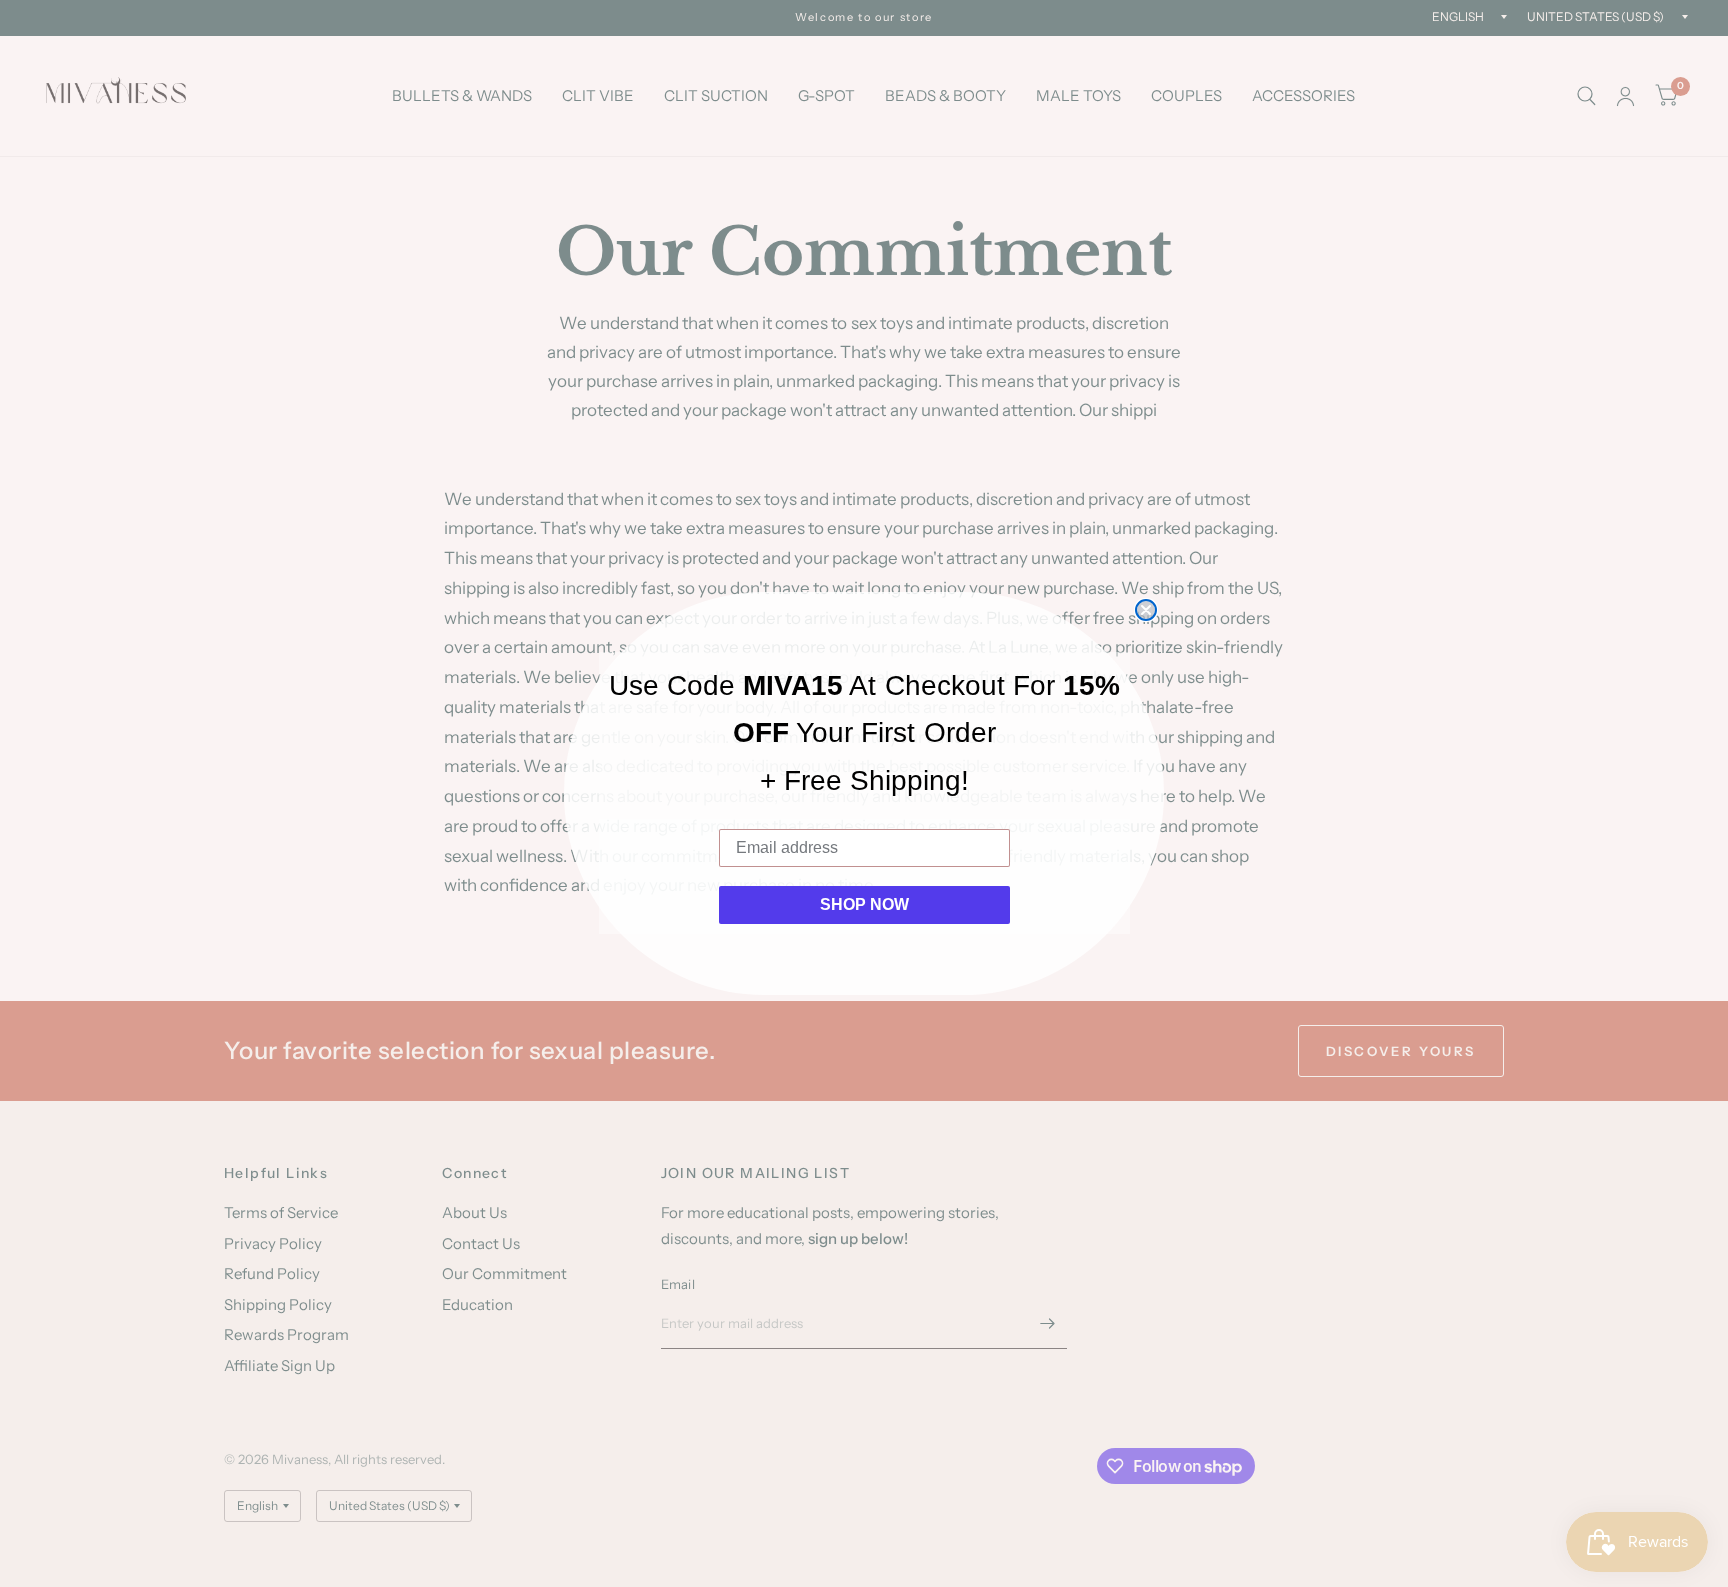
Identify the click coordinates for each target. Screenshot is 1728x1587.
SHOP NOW (864, 904)
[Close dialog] (1146, 610)
